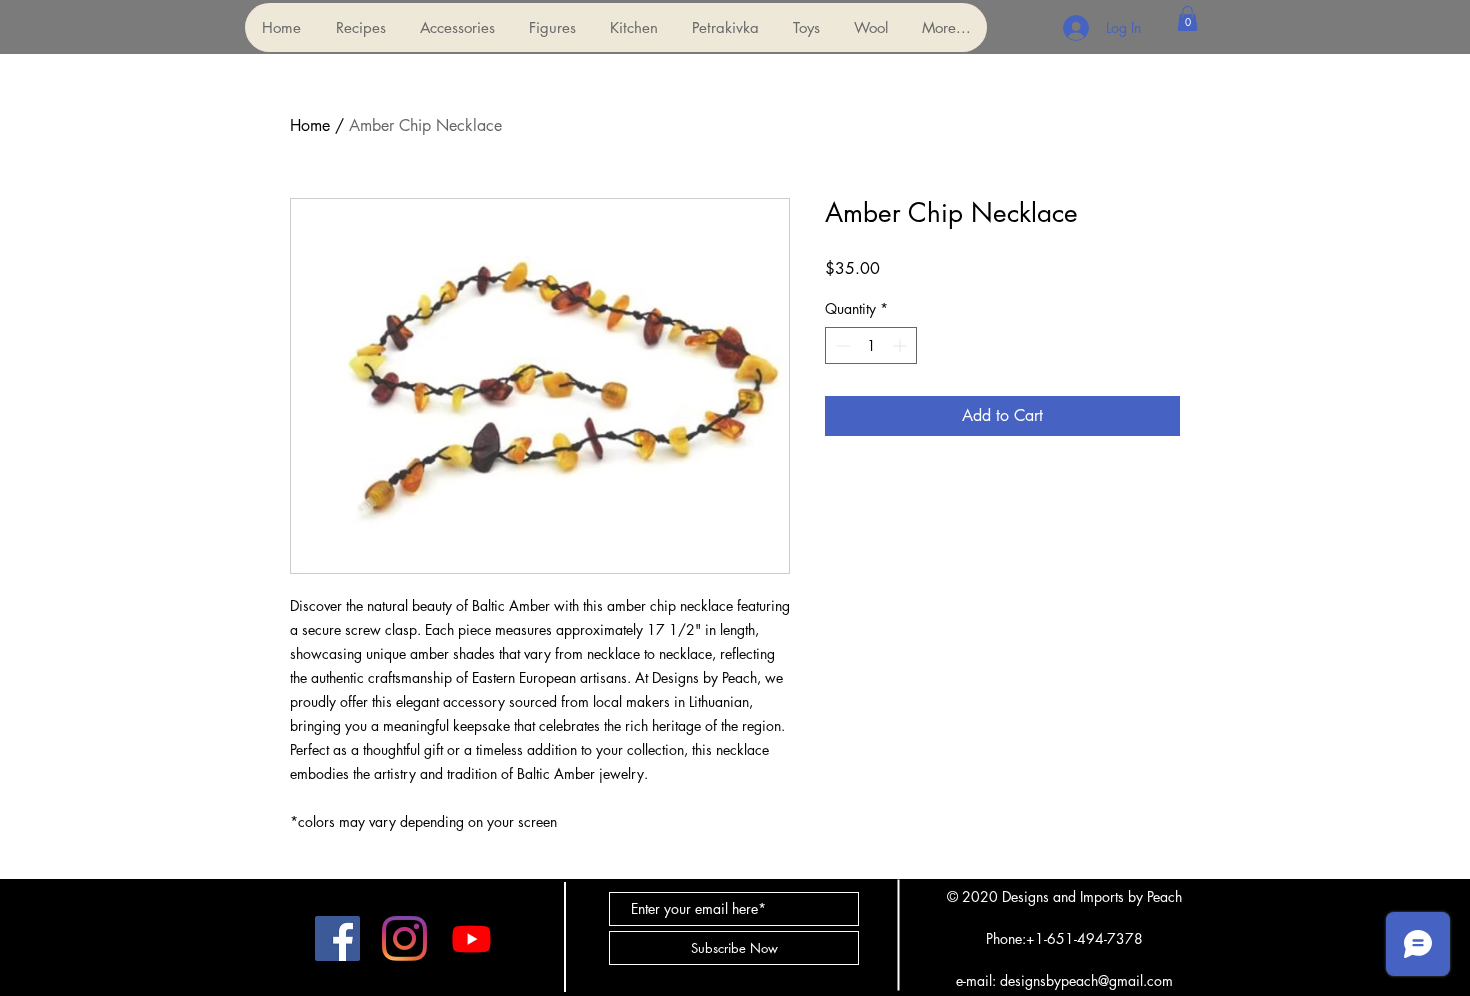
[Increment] (901, 345)
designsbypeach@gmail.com (1086, 980)
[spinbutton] (871, 345)
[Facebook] (337, 938)
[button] (456, 27)
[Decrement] (840, 345)
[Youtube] (471, 938)
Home (310, 125)
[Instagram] (404, 938)
